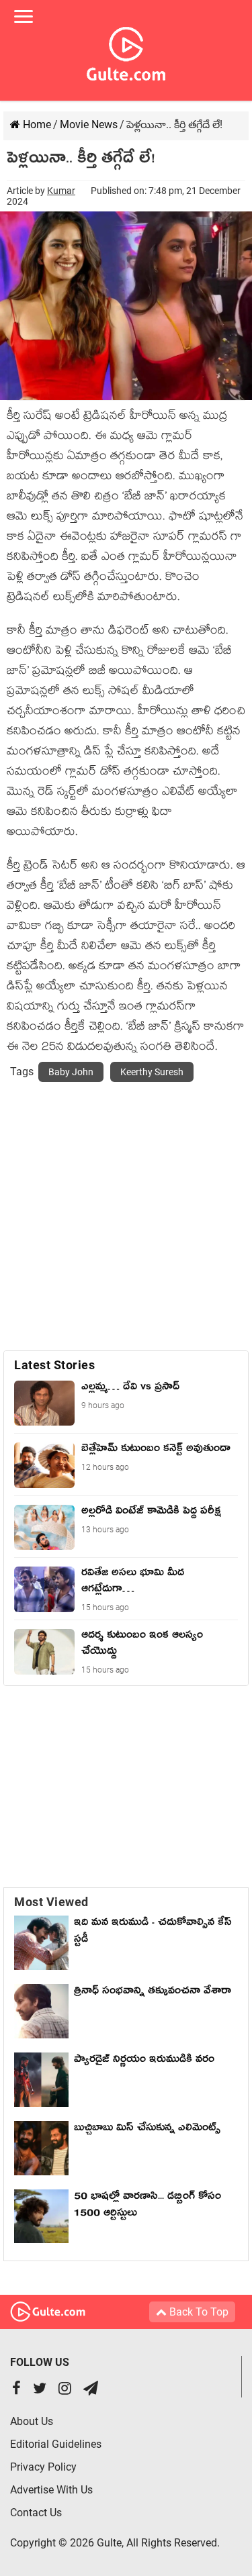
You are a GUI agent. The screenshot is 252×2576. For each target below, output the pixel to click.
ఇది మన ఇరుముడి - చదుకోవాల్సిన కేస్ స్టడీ (153, 1933)
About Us (32, 2421)
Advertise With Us (51, 2490)
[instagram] (65, 2390)
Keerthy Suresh (152, 1072)
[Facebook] (16, 2390)
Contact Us (36, 2513)
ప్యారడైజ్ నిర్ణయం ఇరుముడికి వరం (144, 2061)
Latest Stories (54, 1365)
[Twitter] (40, 2390)
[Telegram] (91, 2390)
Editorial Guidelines (56, 2444)
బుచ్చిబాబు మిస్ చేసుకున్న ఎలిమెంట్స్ (147, 2130)
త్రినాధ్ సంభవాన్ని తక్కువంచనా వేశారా (153, 1993)
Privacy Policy (43, 2467)
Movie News (89, 125)
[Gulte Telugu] (126, 51)
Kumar (61, 191)
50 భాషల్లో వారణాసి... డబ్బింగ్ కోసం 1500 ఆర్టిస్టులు (148, 2207)
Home (36, 125)
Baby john (71, 1072)
